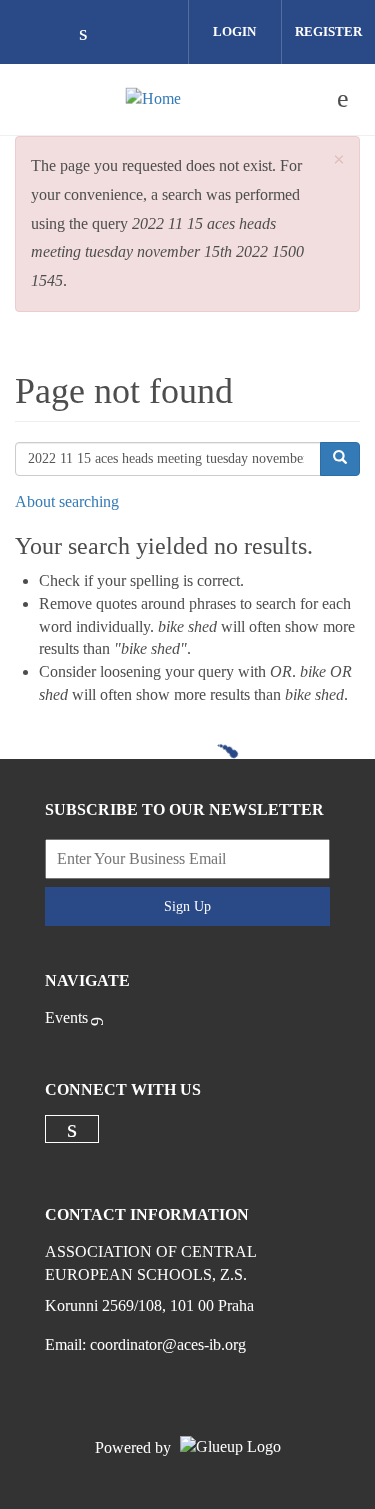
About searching (67, 501)
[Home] (153, 99)
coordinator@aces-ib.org (168, 1344)
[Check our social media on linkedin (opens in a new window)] (94, 34)
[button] (339, 160)
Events (66, 1017)
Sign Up (187, 906)
